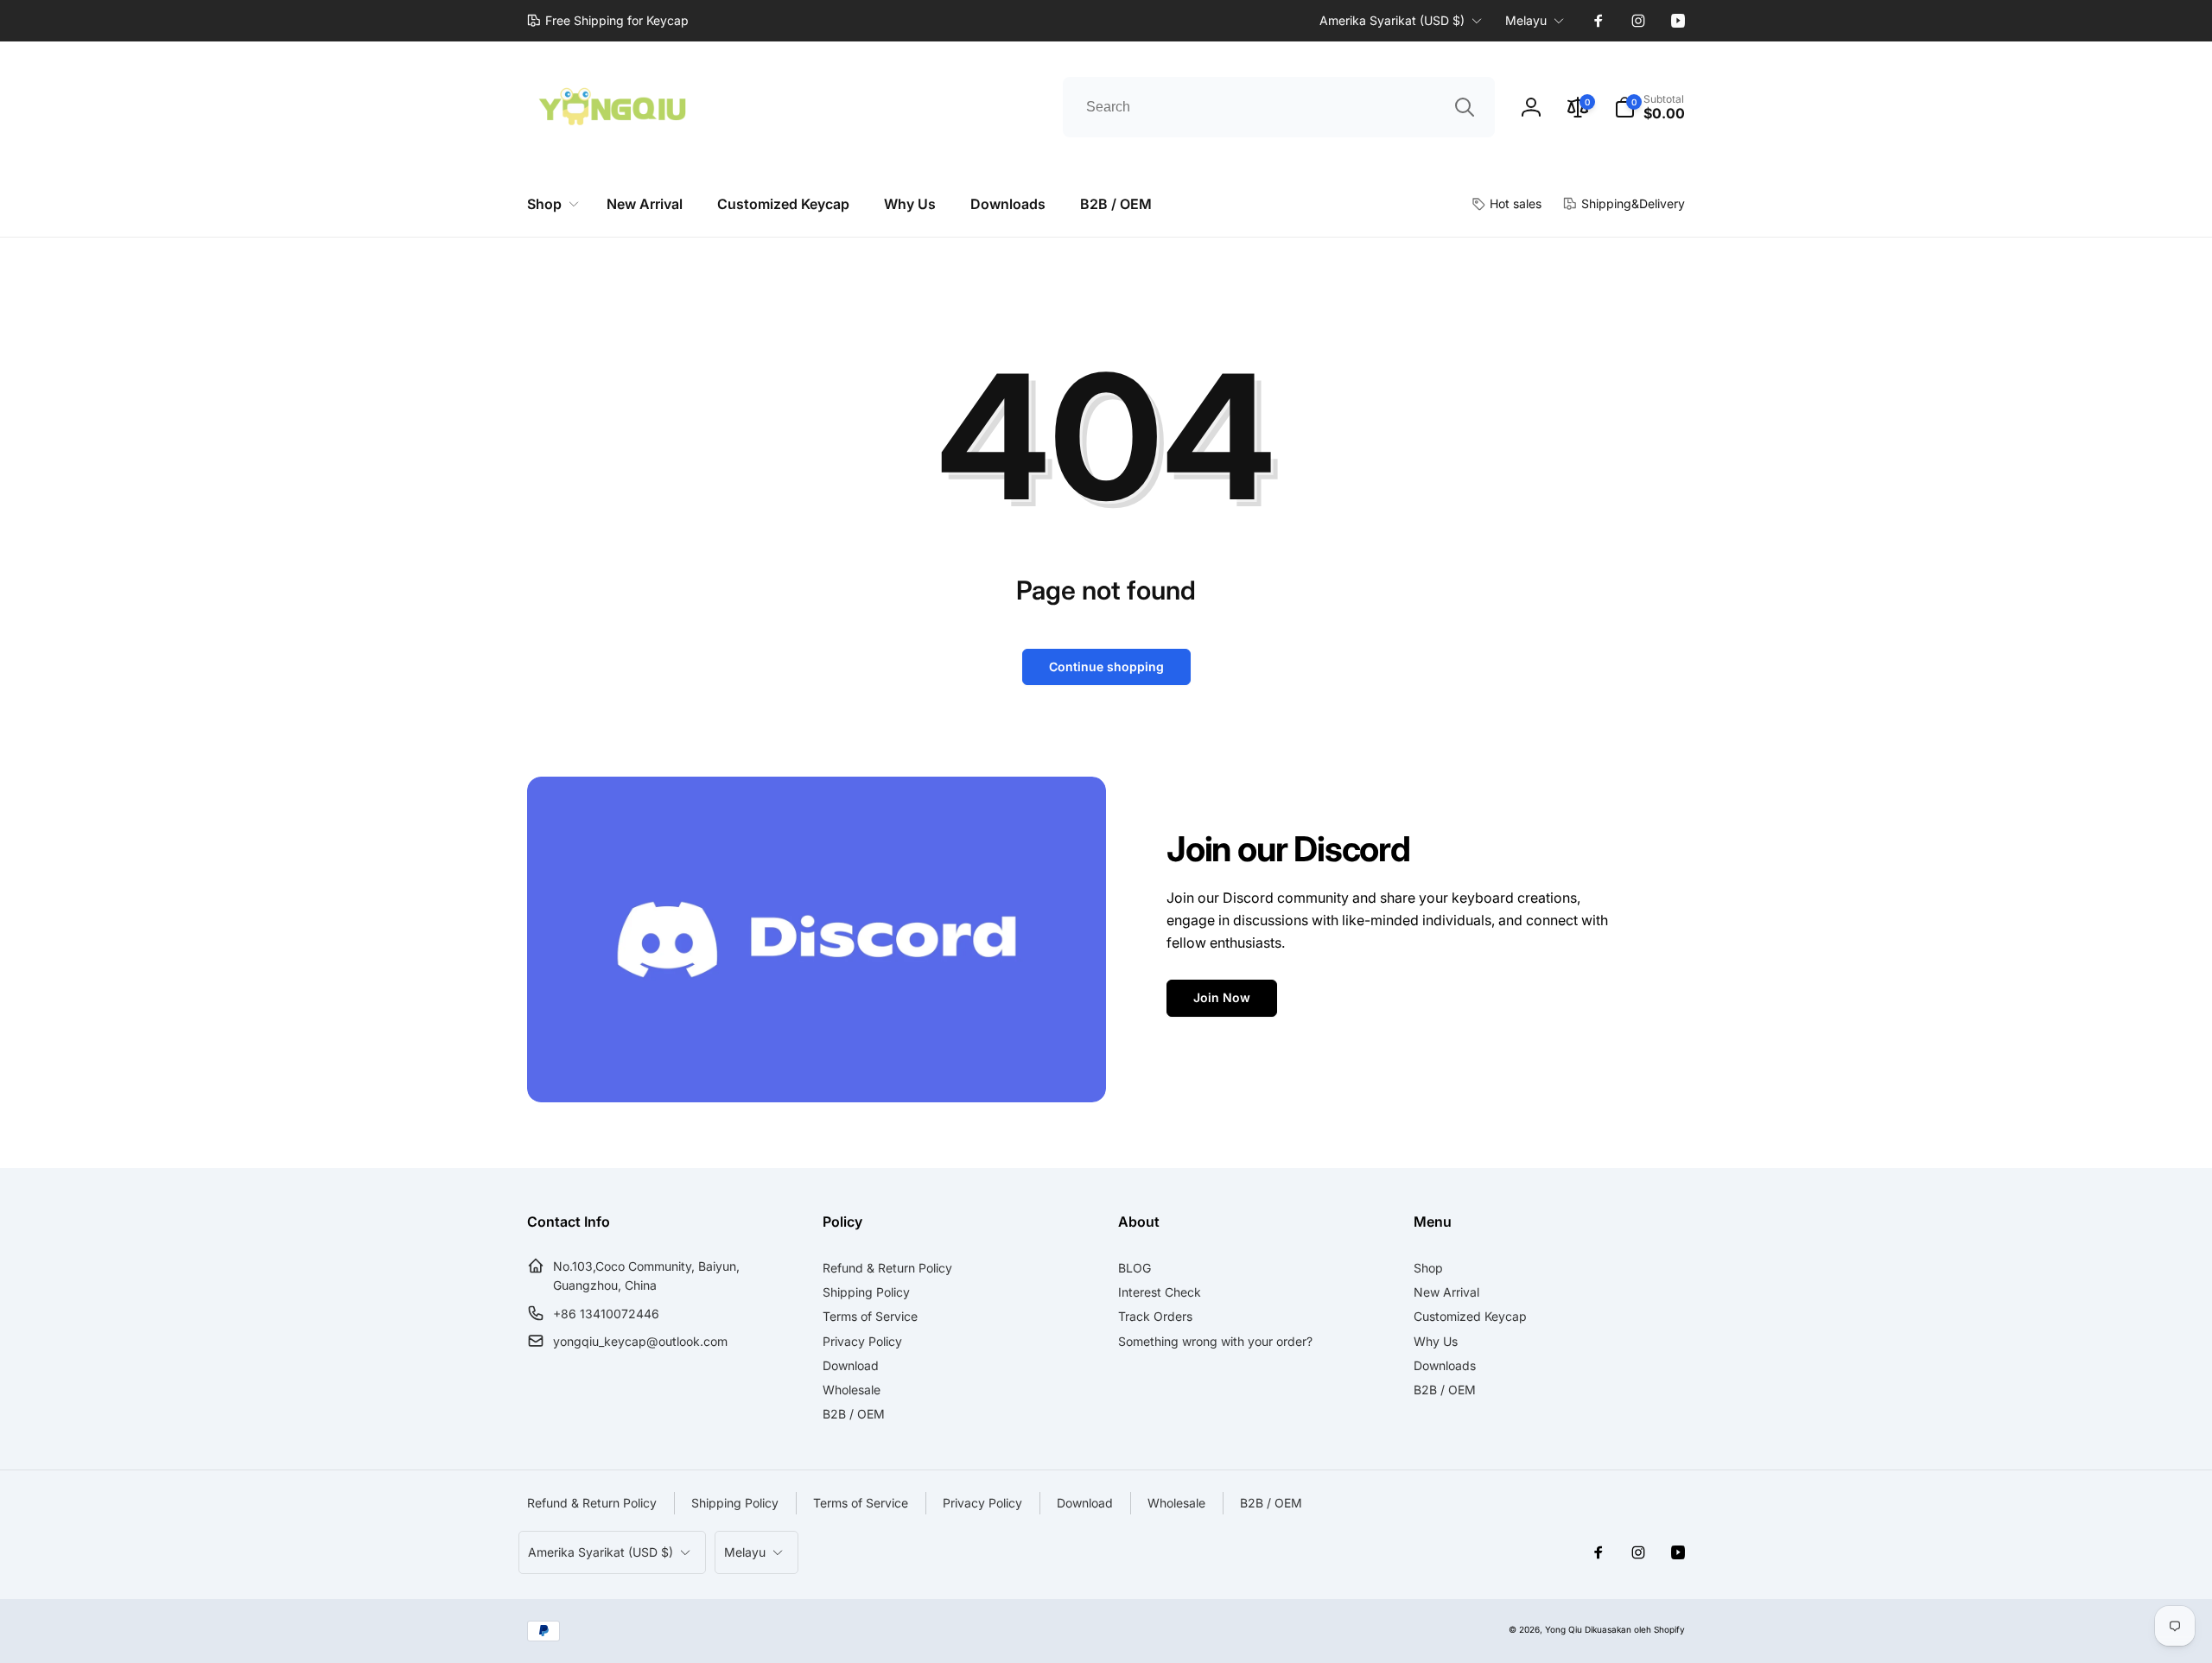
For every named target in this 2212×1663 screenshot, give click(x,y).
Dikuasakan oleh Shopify (1635, 1629)
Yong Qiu (1564, 1629)
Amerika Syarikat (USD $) (1392, 20)
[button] (1649, 107)
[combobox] (1279, 107)
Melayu (1526, 20)
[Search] (1465, 107)
